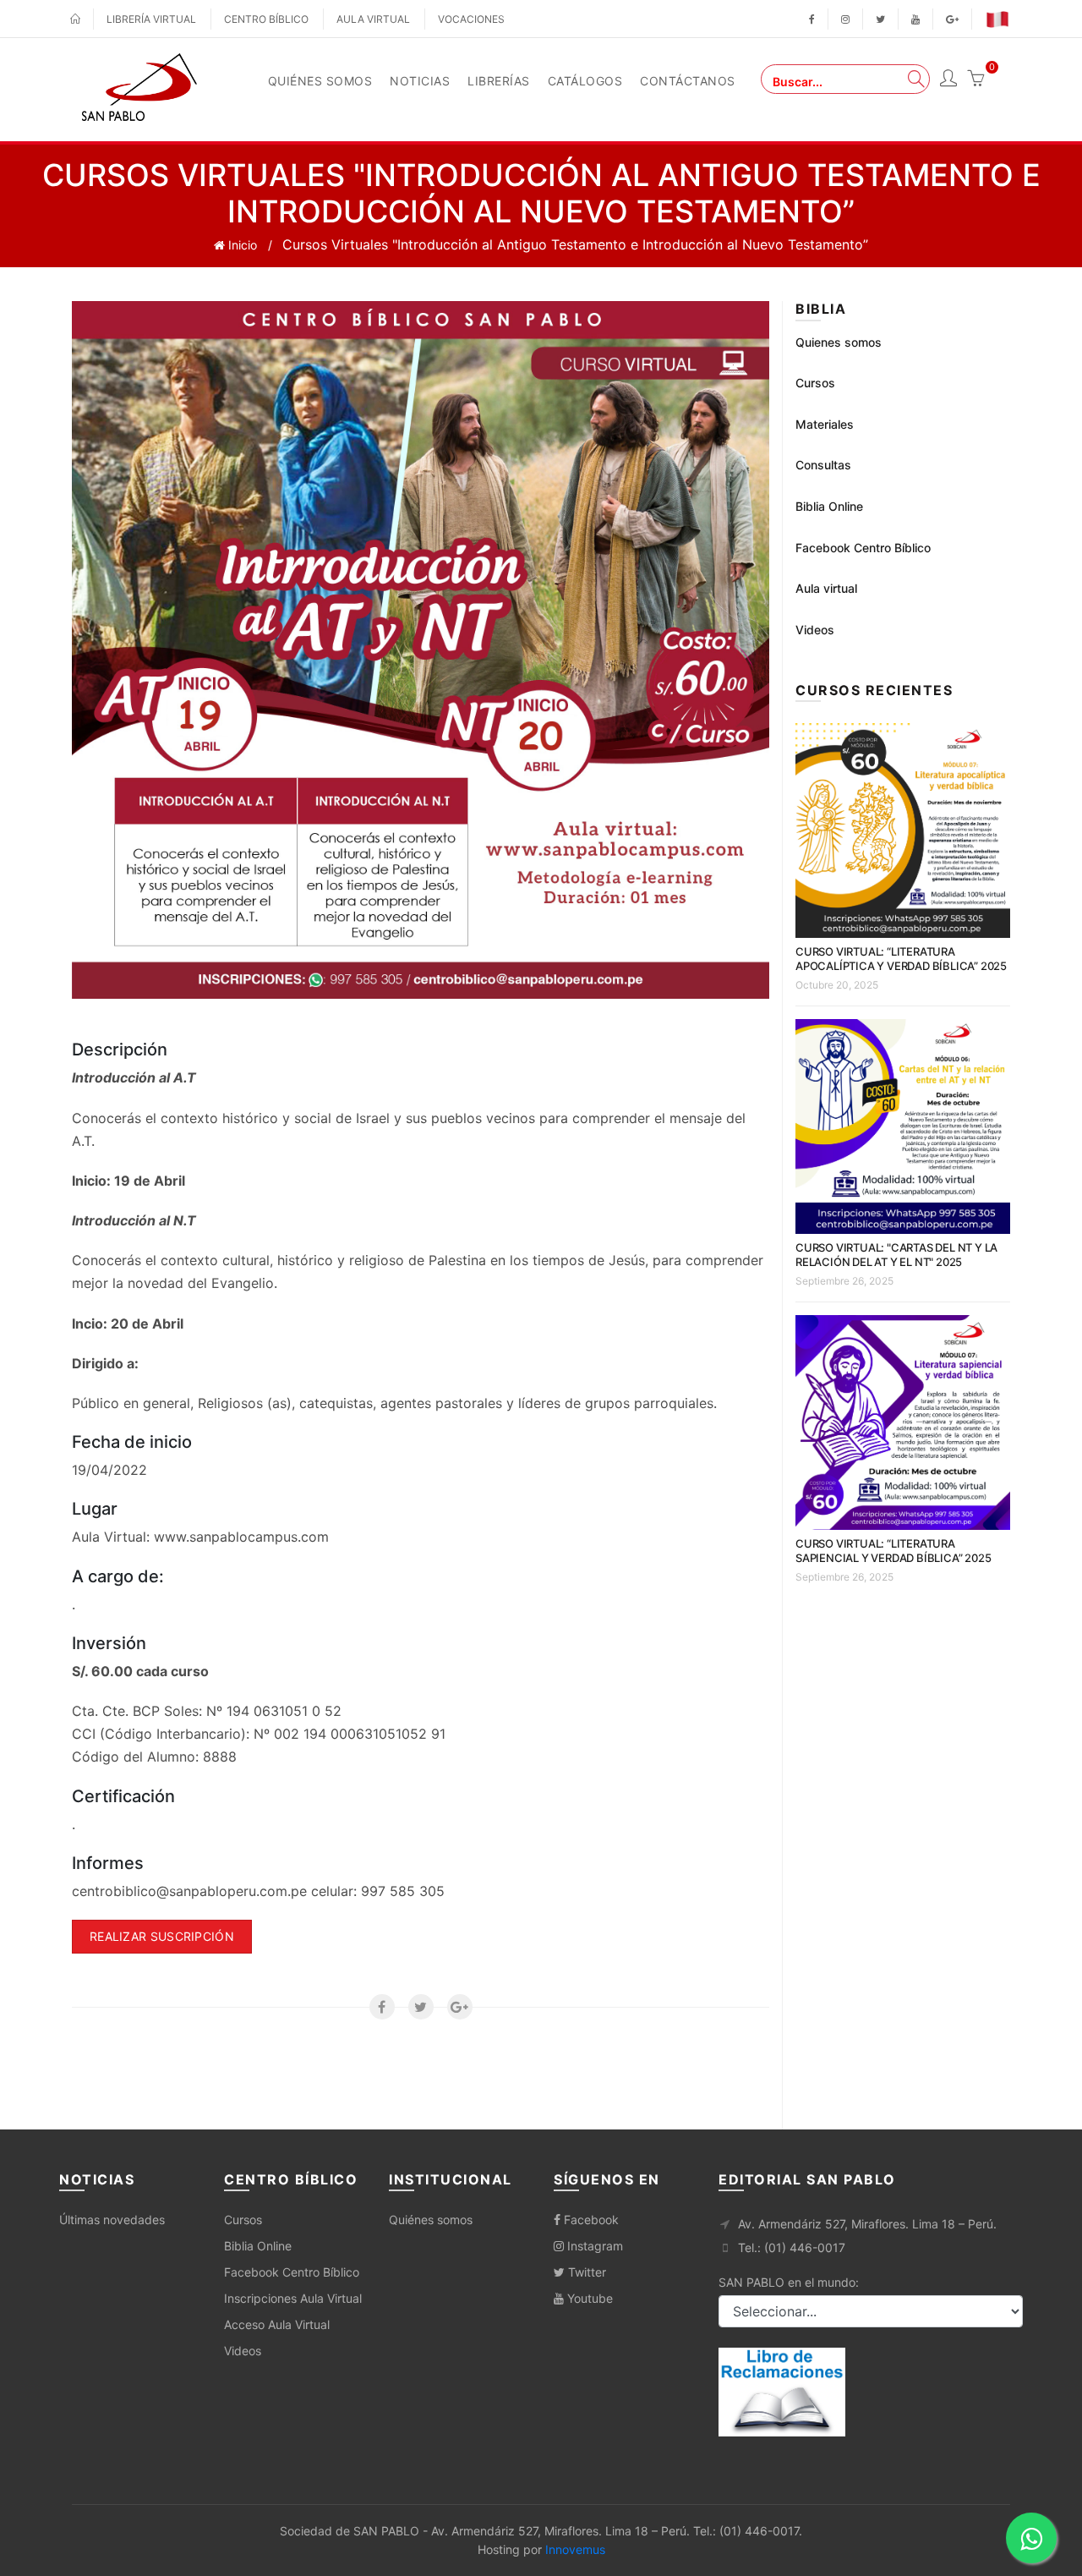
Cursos (815, 383)
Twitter (585, 2272)
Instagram (593, 2246)
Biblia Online (829, 506)
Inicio (241, 245)
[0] (975, 80)
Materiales (825, 424)
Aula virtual (373, 19)
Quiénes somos (431, 2220)
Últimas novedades (112, 2220)
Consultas (823, 465)
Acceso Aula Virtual (277, 2324)
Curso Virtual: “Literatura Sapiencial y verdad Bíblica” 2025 (893, 1551)
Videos (815, 630)
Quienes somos (839, 342)
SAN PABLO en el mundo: (789, 2282)
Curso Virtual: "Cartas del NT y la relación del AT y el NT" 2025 (896, 1255)
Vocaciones (471, 19)
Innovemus (575, 2549)
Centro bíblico (266, 19)
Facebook (590, 2220)
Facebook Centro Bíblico (863, 548)
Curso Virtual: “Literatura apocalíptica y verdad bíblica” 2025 (901, 959)
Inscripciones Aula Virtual (293, 2298)
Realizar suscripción (162, 1936)
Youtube (588, 2298)
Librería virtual (151, 19)
